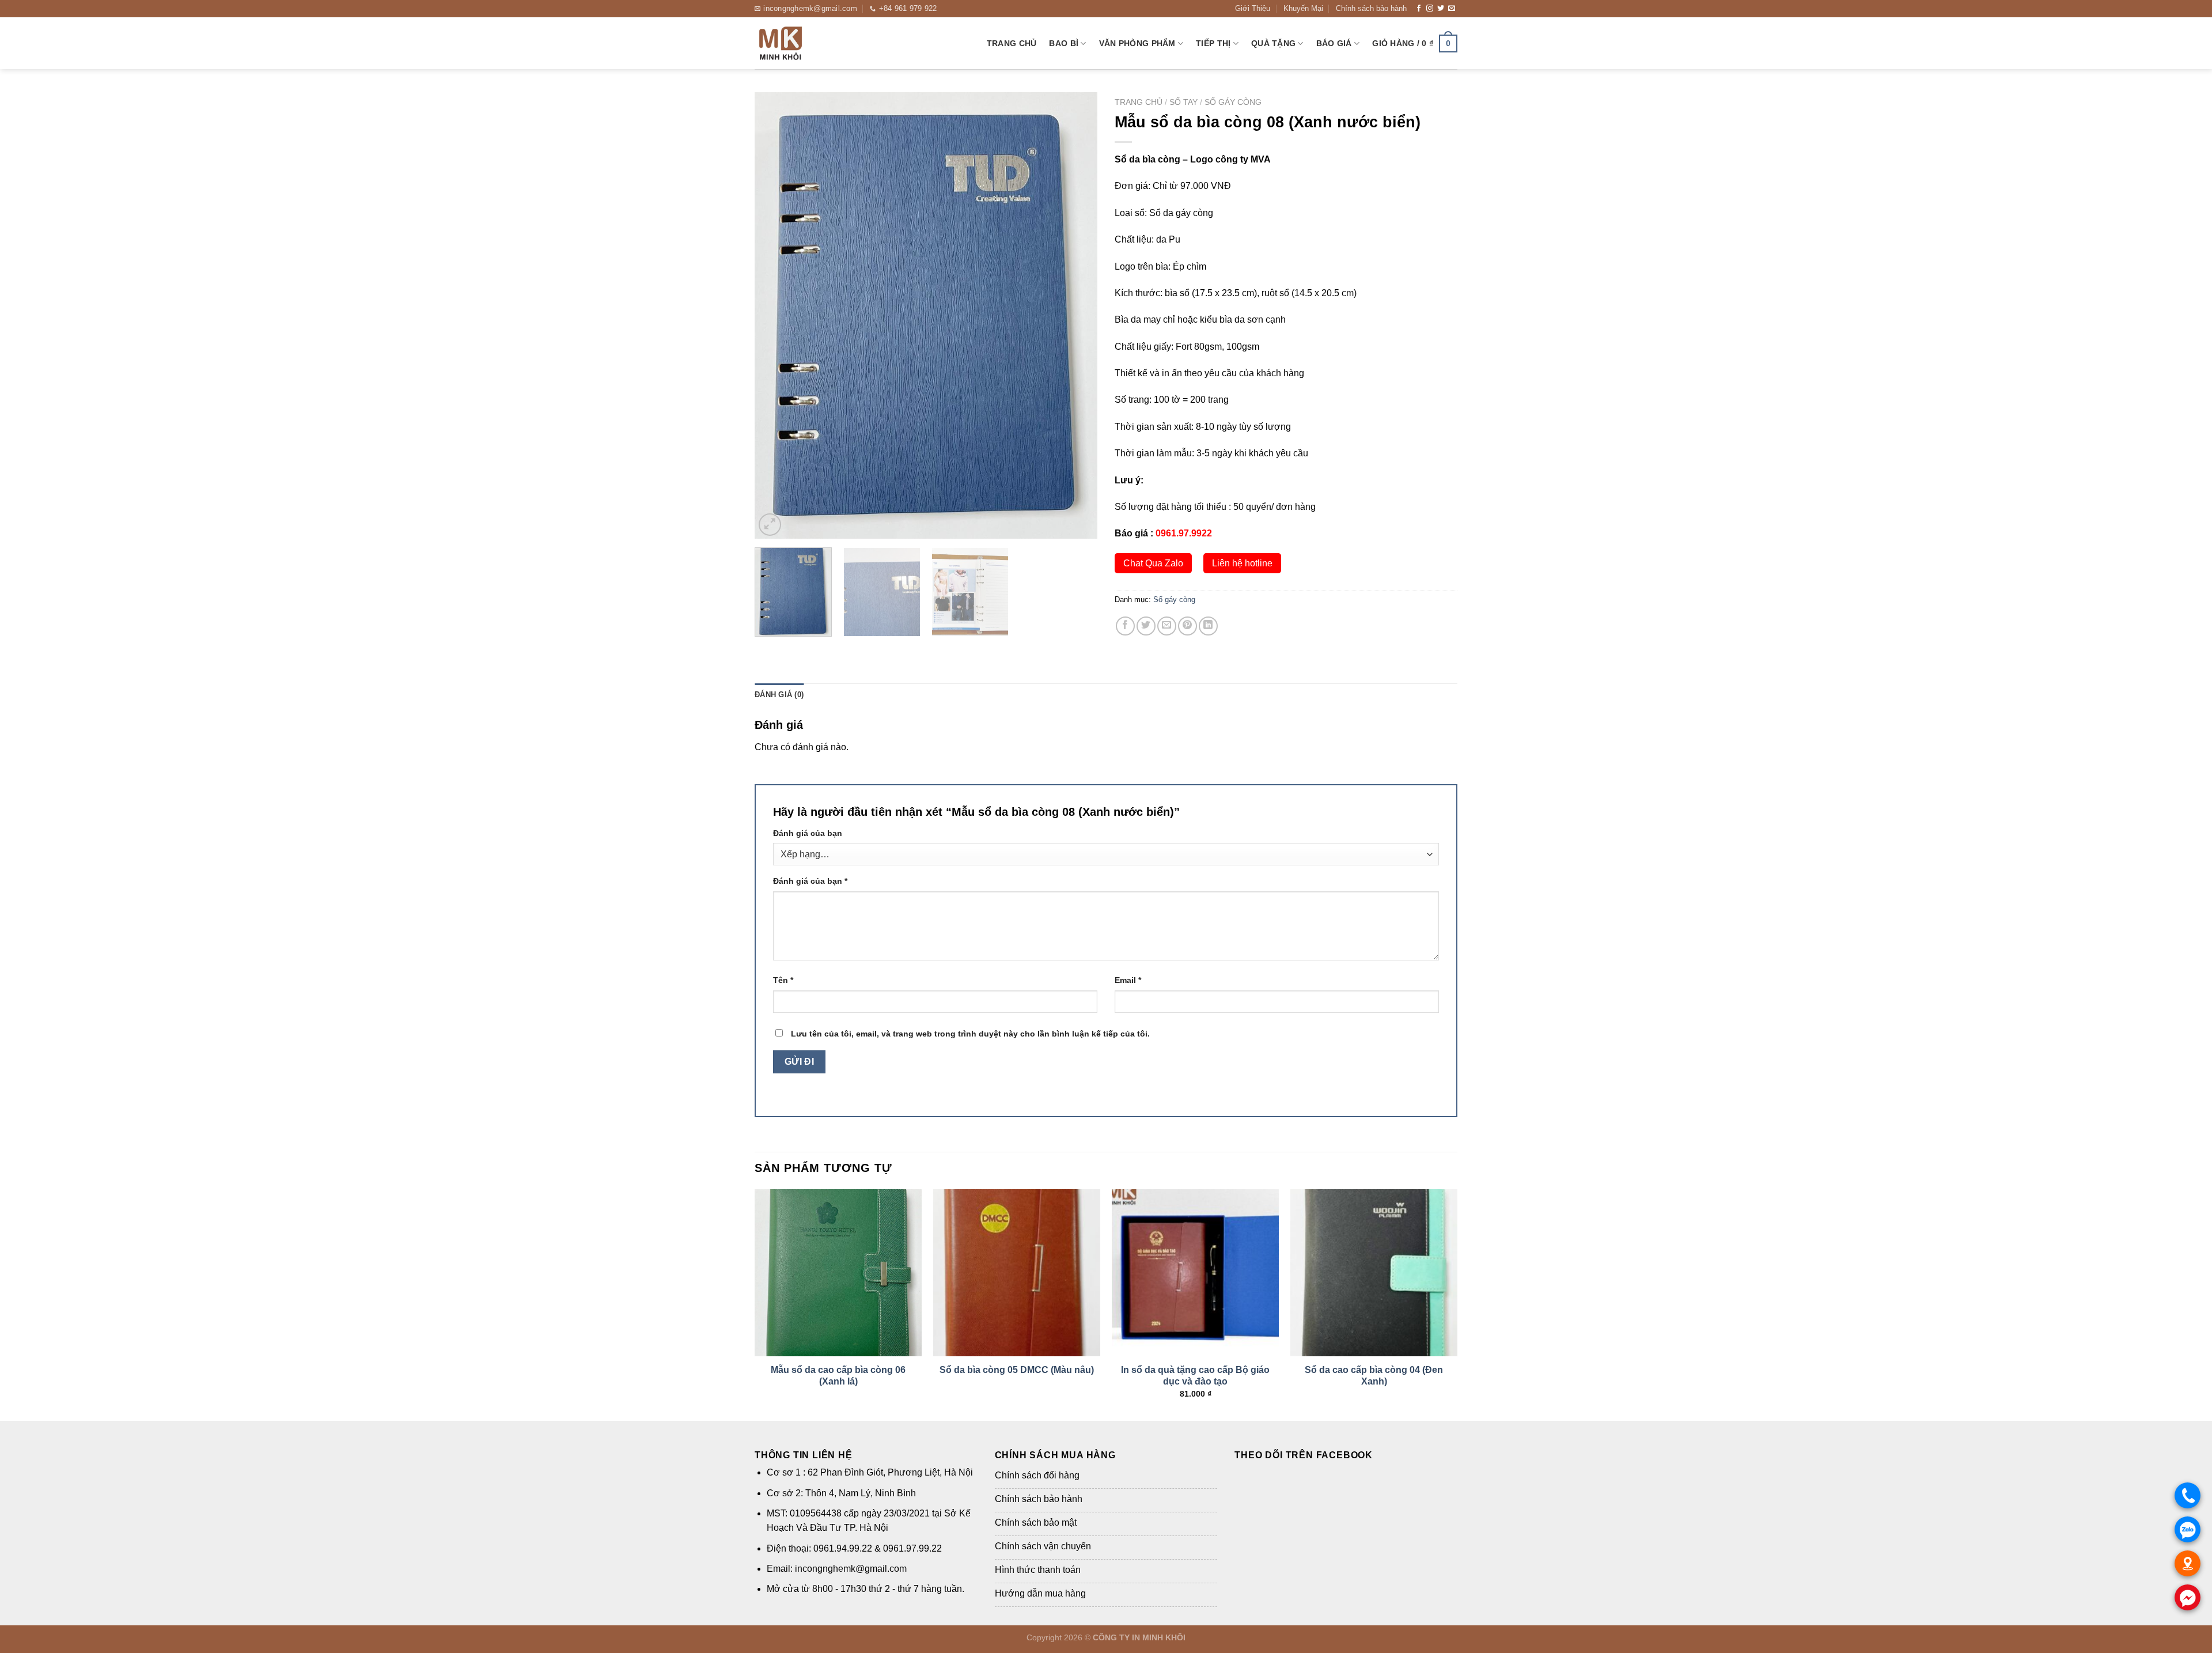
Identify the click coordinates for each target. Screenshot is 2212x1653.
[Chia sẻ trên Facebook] (1125, 626)
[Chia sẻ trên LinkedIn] (1208, 626)
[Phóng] (770, 525)
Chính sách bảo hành (1371, 8)
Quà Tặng (1273, 43)
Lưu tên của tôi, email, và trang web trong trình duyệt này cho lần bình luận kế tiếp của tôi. (970, 1034)
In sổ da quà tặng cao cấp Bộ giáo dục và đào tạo (1195, 1376)
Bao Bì (1064, 43)
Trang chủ (1012, 43)
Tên (783, 980)
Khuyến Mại (1303, 8)
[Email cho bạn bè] (1167, 626)
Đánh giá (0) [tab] (779, 695)
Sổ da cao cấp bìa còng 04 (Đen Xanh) (1374, 1376)
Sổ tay (1183, 102)
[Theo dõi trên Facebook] (1419, 9)
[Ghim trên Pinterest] (1188, 626)
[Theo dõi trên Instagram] (1430, 9)
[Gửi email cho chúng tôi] (1452, 9)
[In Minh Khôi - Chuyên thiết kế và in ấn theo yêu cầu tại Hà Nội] (812, 43)
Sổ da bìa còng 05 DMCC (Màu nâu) (1017, 1370)
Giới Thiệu (1253, 8)
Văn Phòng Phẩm (1137, 43)
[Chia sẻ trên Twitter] (1146, 626)
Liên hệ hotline (1242, 563)
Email (1128, 980)
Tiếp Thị (1213, 43)
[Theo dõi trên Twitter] (1441, 9)
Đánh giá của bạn (808, 833)
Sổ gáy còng (1233, 102)
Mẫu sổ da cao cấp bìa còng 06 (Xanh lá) (838, 1376)
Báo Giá (1334, 43)
